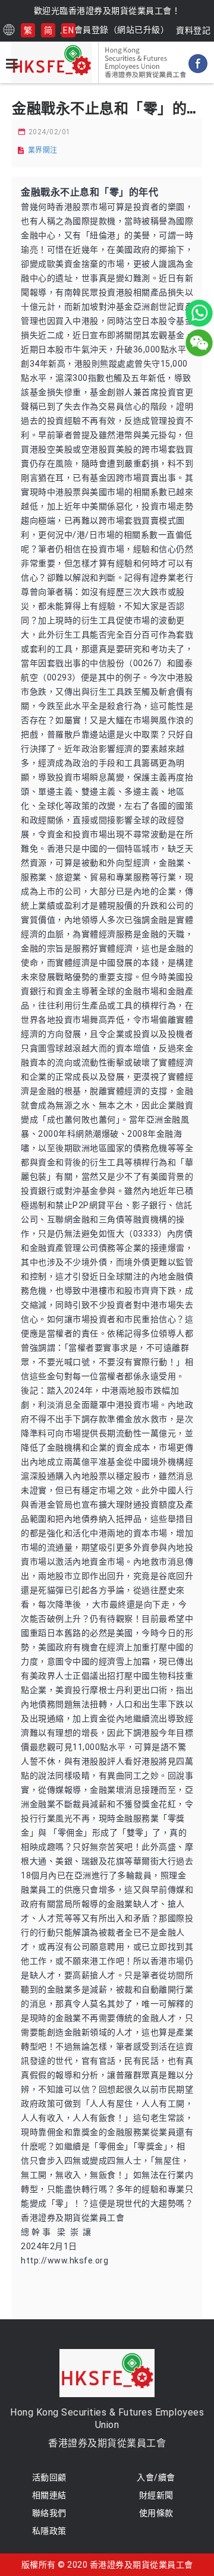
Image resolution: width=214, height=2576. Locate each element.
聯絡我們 (49, 2513)
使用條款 (156, 2513)
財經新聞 (156, 2495)
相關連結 (49, 2495)
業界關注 (43, 150)
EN (68, 30)
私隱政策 (49, 2531)
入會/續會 (156, 2477)
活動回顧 (49, 2477)
